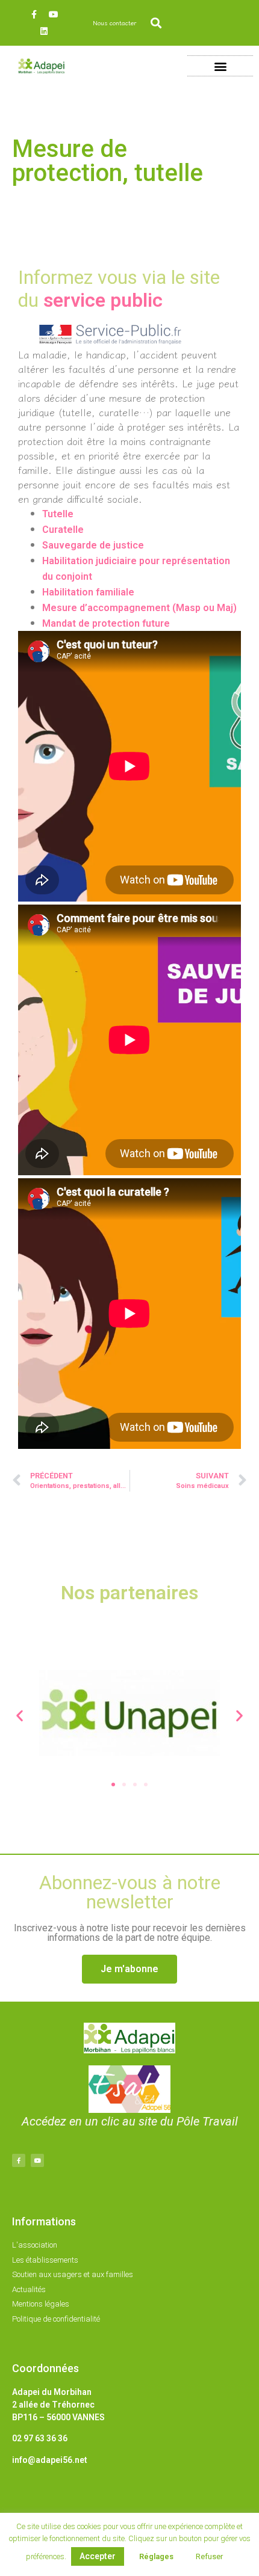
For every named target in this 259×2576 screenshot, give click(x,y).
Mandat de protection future (106, 623)
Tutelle (58, 514)
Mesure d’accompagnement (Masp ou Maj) (139, 608)
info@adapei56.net (50, 2460)
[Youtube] (54, 14)
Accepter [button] (98, 2556)
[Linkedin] (44, 31)
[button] (156, 23)
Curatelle (63, 530)
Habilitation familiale (88, 592)
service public (103, 300)
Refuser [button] (209, 2556)
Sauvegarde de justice (93, 545)
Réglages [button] (156, 2556)
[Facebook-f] (34, 14)
